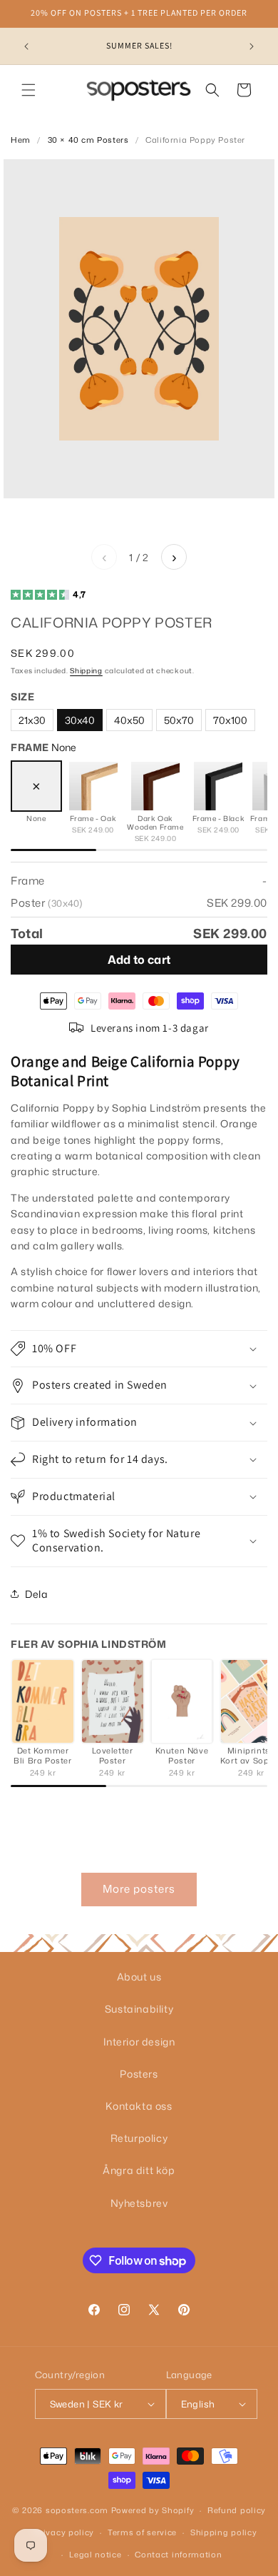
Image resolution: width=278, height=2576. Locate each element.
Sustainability (139, 2009)
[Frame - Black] (218, 786)
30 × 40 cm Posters (88, 140)
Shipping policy (224, 2532)
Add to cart (139, 960)
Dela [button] (36, 1594)
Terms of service (142, 2532)
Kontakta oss (139, 2106)
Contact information (178, 2555)
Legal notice (95, 2555)
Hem (21, 140)
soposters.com (77, 2510)
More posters (139, 1889)
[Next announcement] (252, 46)
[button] (29, 90)
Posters (139, 2074)
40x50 (129, 720)
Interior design (139, 2042)
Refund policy (237, 2510)
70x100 (230, 720)
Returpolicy (139, 2138)
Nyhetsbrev (139, 2203)
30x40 (80, 720)
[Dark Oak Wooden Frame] (155, 786)
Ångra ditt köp (139, 2170)
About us (139, 1977)
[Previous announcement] (26, 46)
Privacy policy (64, 2532)
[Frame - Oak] (93, 786)
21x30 (32, 720)
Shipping (86, 670)
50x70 (179, 720)
